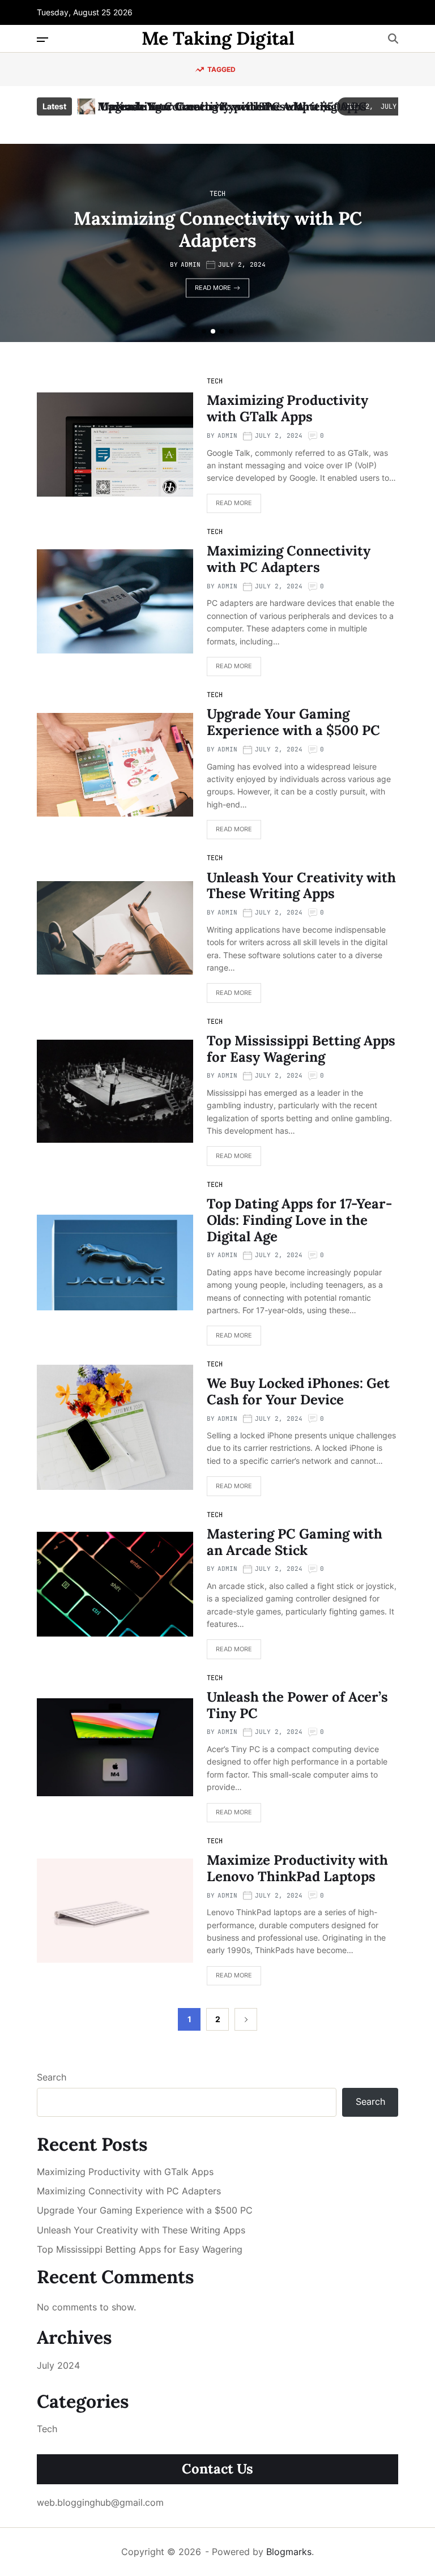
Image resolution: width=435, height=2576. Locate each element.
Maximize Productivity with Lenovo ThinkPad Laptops (297, 1868)
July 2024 (58, 2365)
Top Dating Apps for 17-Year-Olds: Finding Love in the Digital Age (299, 1220)
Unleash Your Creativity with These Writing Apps (301, 886)
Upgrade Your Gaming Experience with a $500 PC (234, 106)
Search (52, 2077)
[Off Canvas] (42, 40)
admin (191, 264)
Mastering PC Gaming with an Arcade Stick (295, 1542)
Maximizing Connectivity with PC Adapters (218, 229)
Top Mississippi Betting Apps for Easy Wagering (301, 1049)
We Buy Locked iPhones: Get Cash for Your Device (298, 1391)
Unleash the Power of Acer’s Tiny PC (297, 1705)
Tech (217, 194)
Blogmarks (289, 2552)
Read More (213, 288)
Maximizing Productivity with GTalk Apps (287, 408)
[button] (204, 331)
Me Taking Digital (218, 39)
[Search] (393, 39)
